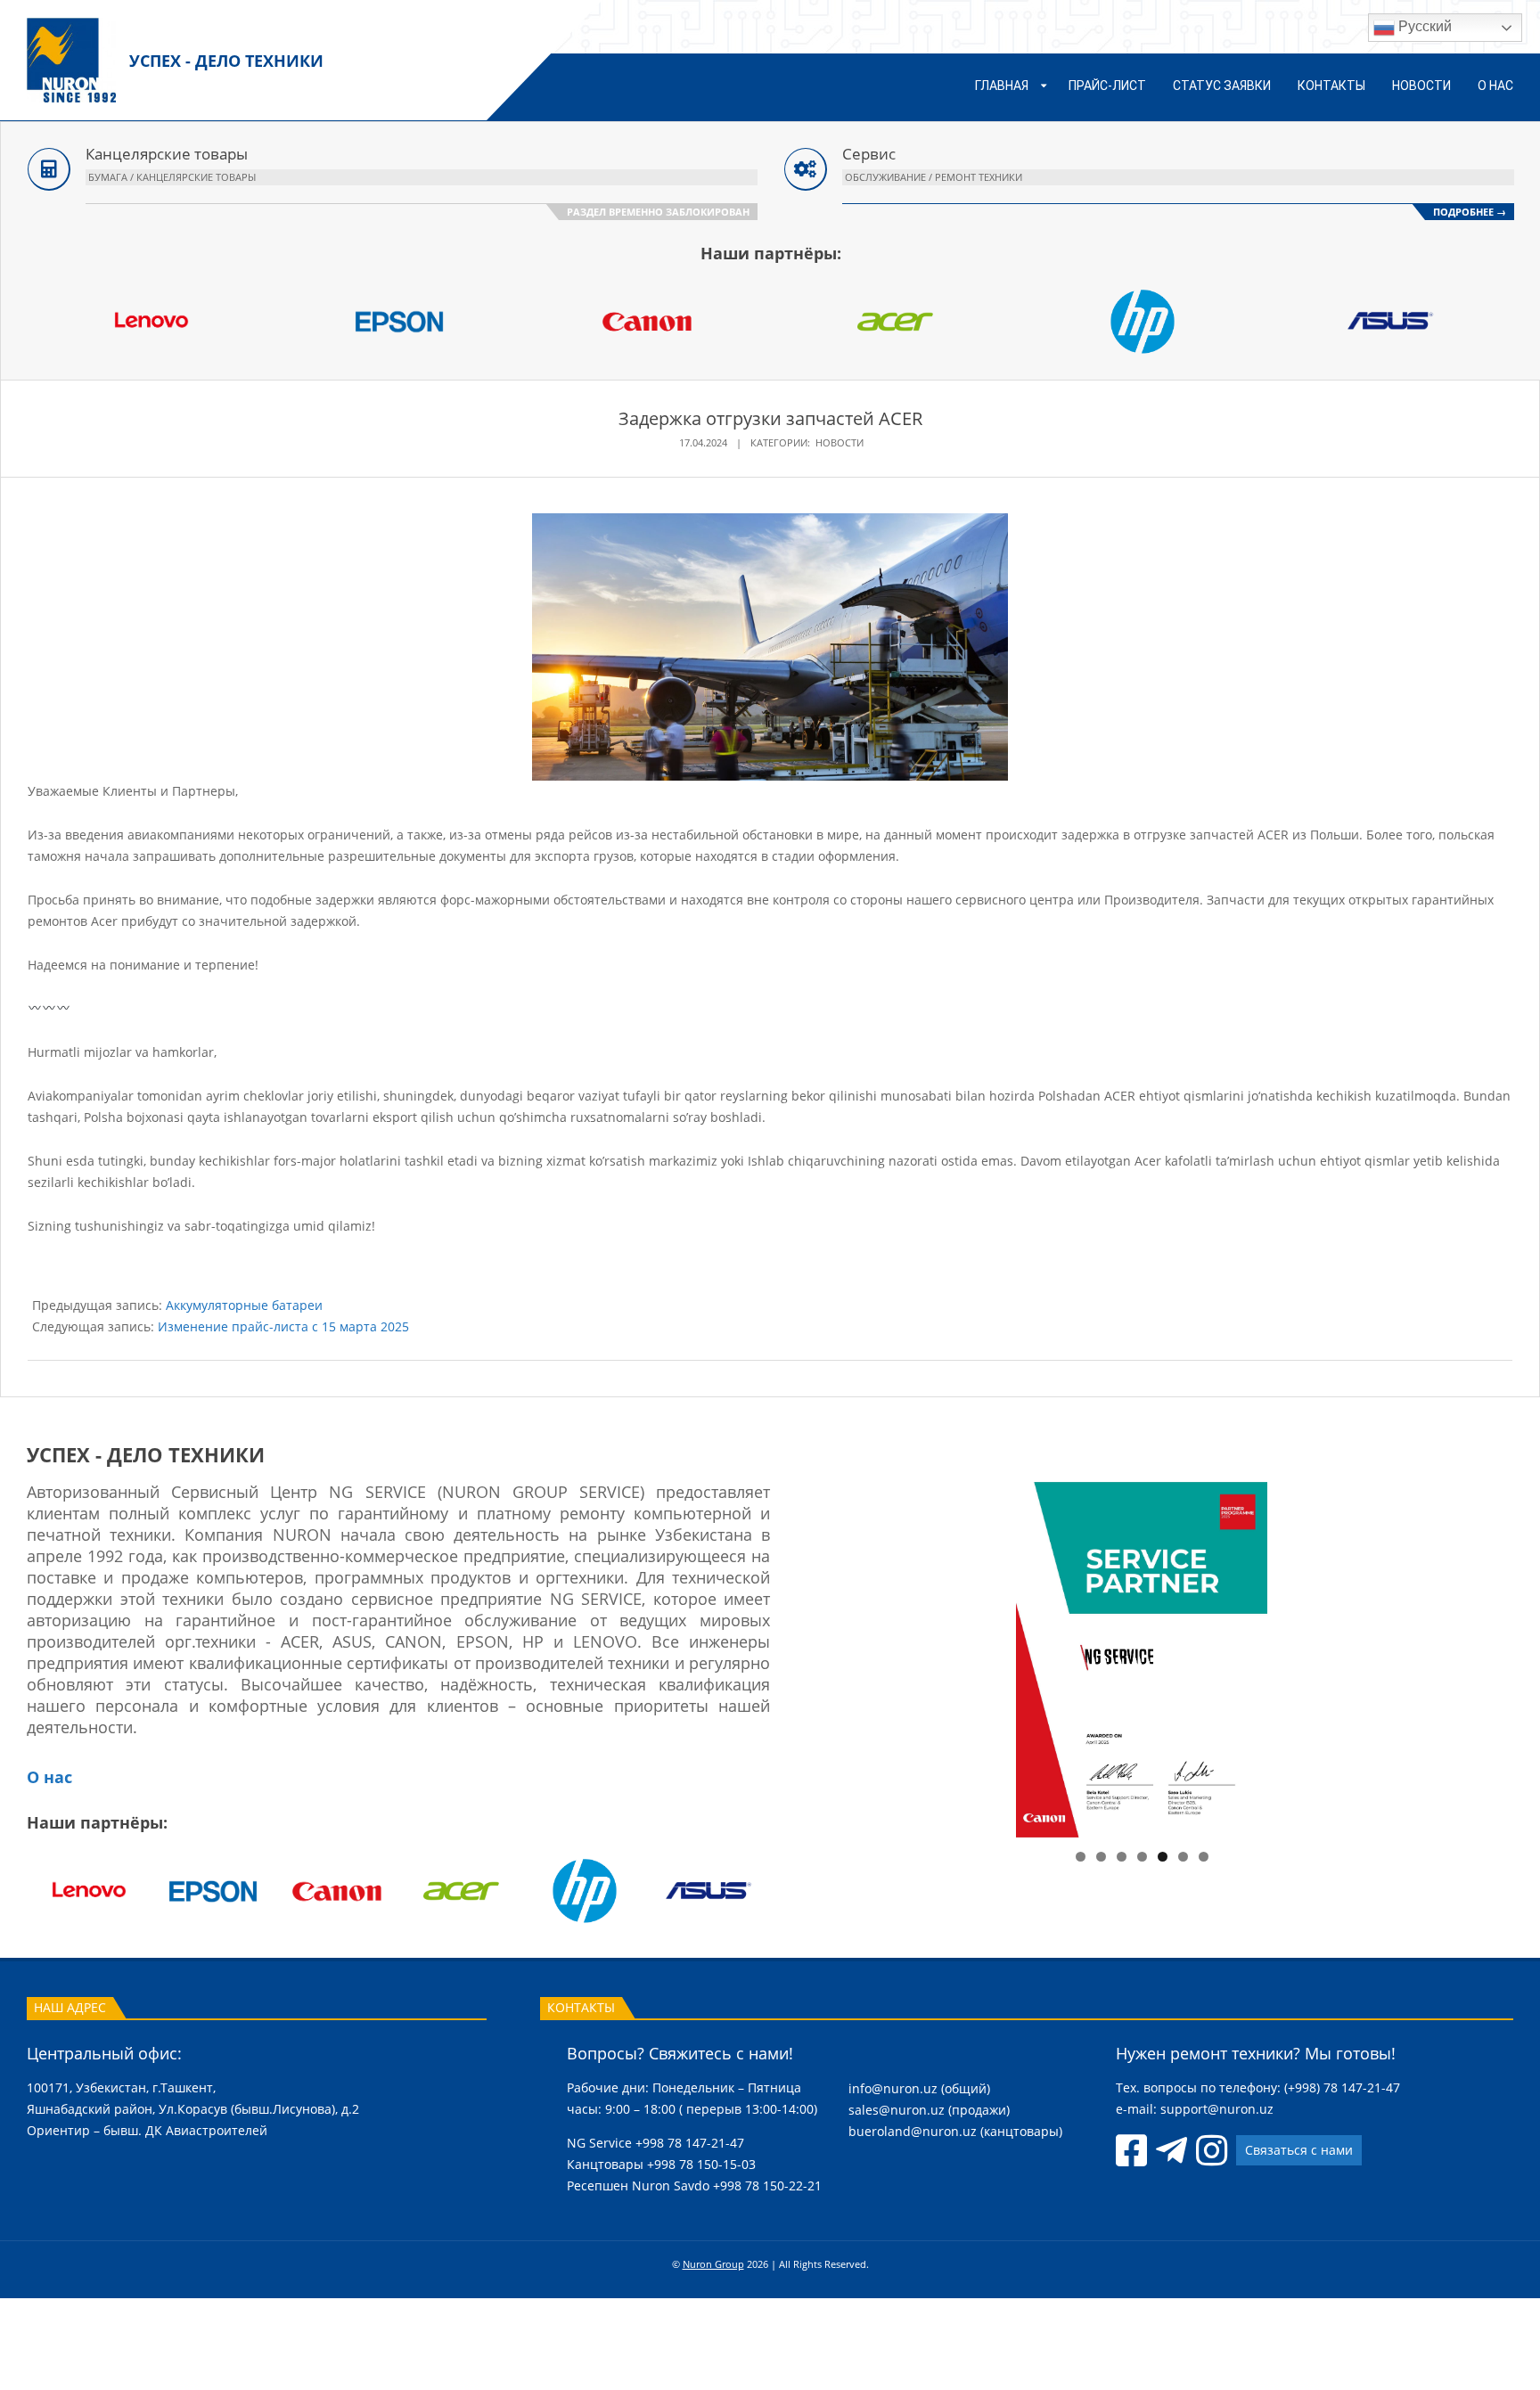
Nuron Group (713, 2264)
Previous (888, 1655)
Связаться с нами (1299, 2150)
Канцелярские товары (167, 154)
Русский (1423, 26)
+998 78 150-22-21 (767, 2185)
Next (1396, 1655)
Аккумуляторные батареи (244, 1305)
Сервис (869, 154)
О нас (49, 1777)
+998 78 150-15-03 (701, 2164)
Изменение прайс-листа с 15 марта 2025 (283, 1326)
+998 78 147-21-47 (690, 2143)
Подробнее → (1470, 212)
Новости (840, 442)
